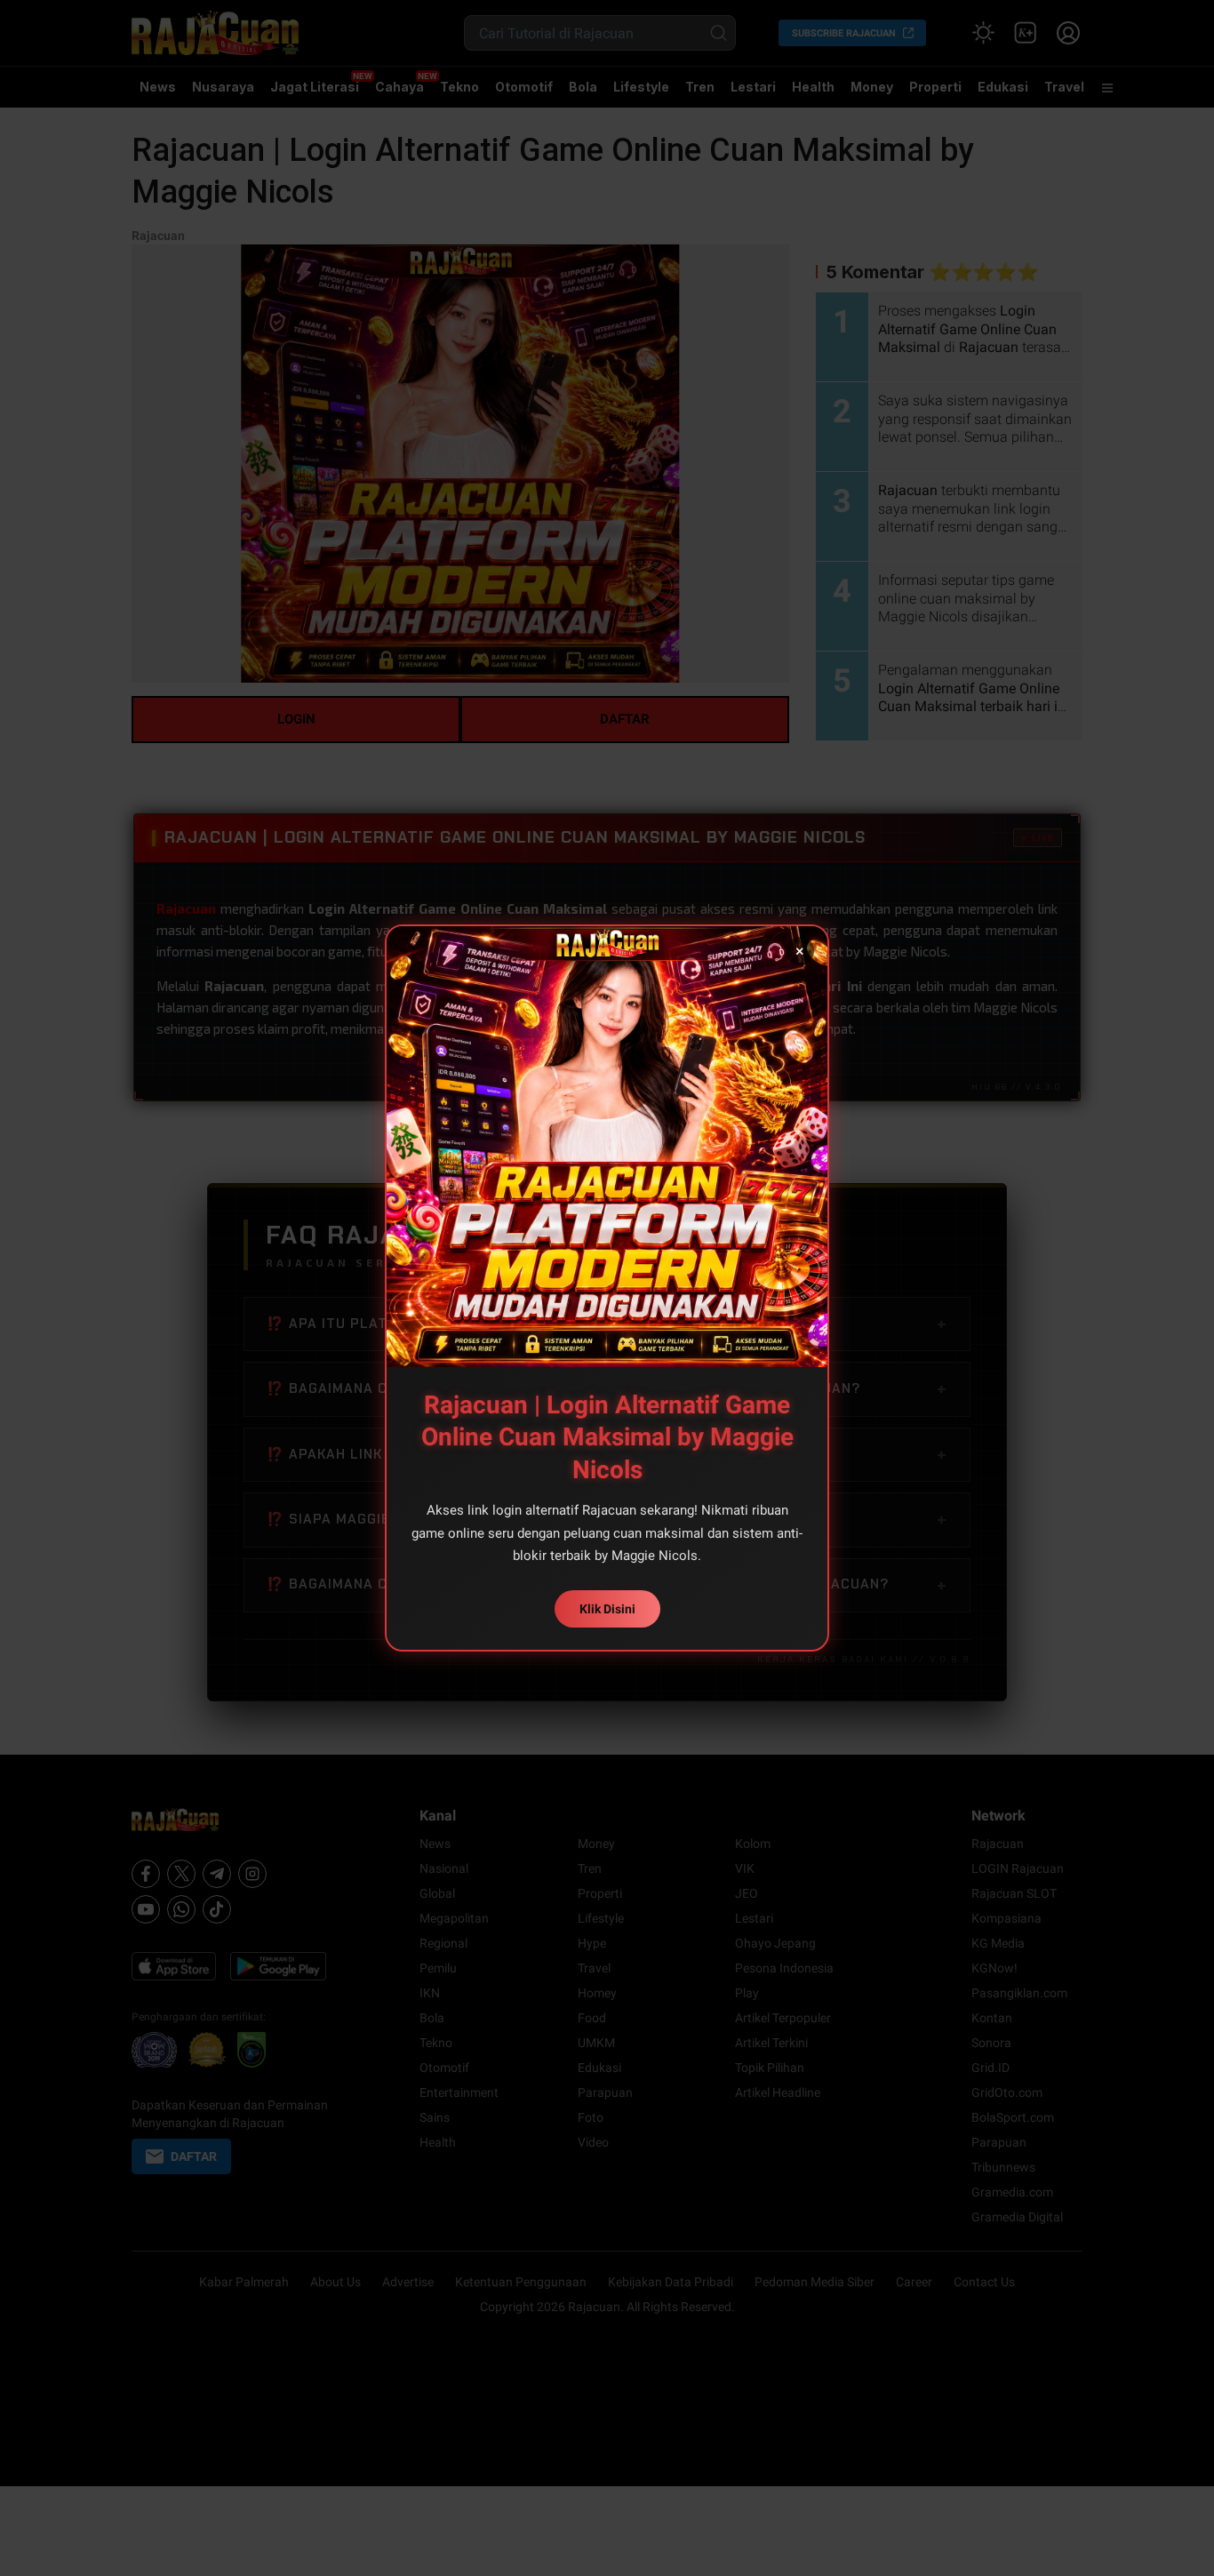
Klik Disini (607, 1609)
